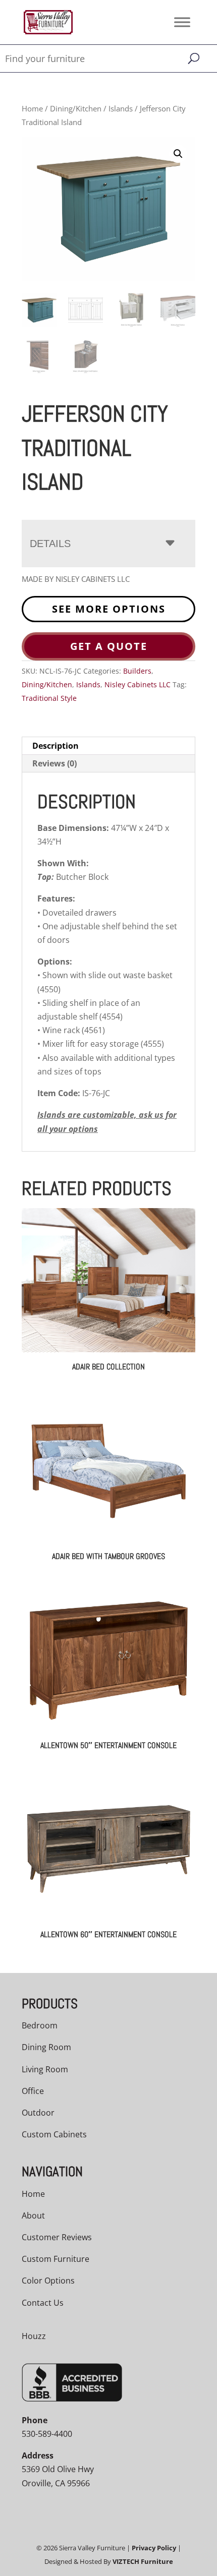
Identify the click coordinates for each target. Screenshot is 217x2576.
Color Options (48, 2281)
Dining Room (46, 2047)
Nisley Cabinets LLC (138, 684)
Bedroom (40, 2025)
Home (32, 108)
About (33, 2215)
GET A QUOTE (109, 646)
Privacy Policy (154, 2548)
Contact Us (43, 2303)
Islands (121, 108)
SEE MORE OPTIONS (109, 609)
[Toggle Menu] (182, 22)
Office (33, 2091)
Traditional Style (49, 698)
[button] (178, 154)
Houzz (34, 2336)
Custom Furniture (56, 2259)
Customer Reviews (57, 2237)
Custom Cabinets (54, 2134)
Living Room (45, 2069)
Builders (137, 671)
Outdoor (38, 2113)
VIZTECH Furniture (143, 2561)
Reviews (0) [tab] (55, 763)
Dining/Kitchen (76, 108)
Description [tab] (56, 746)
